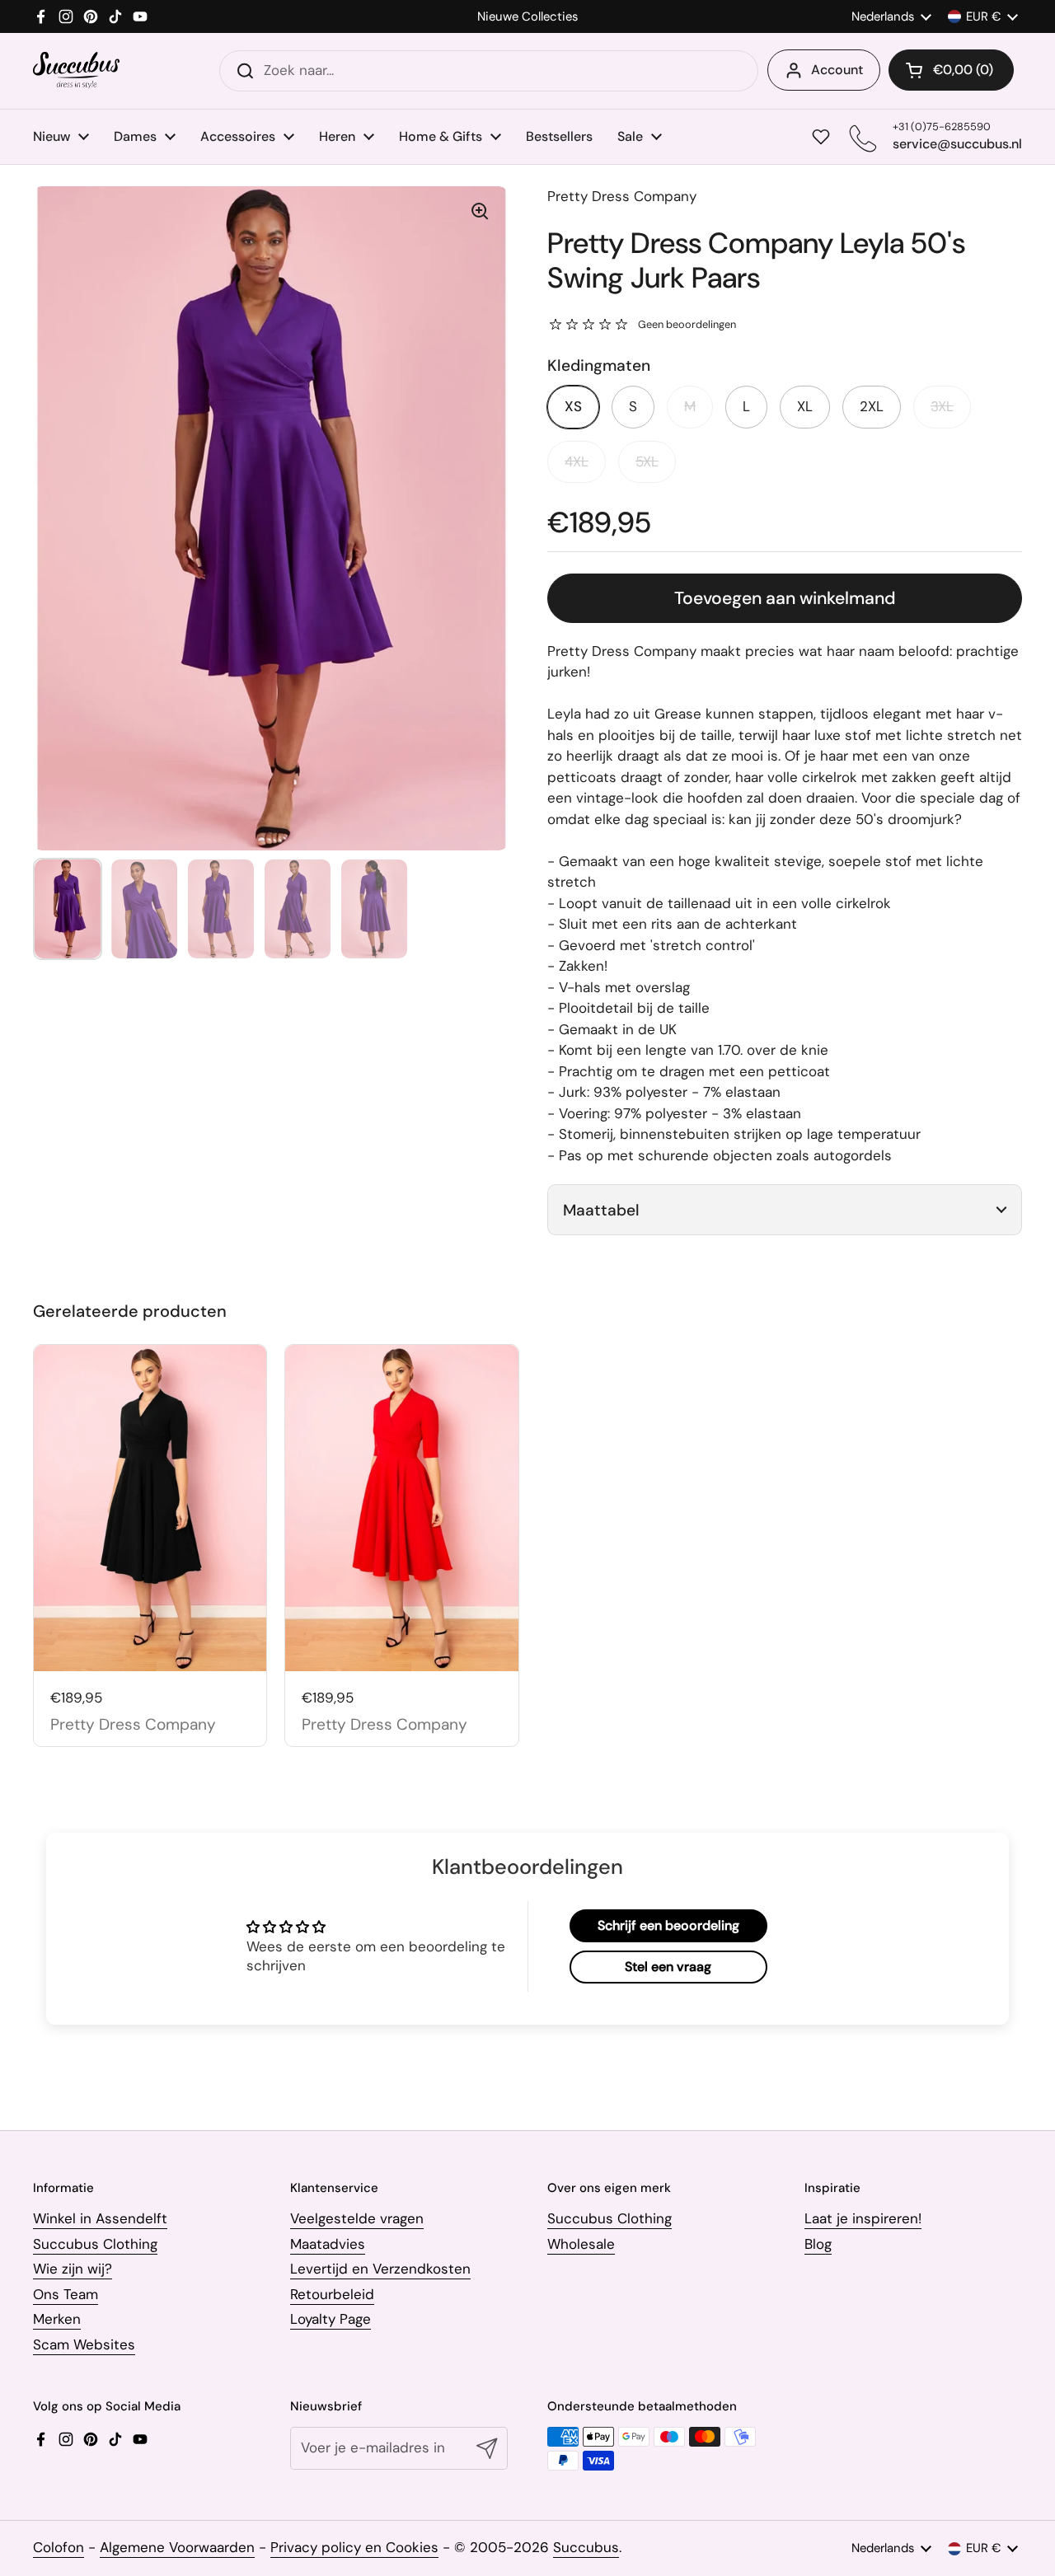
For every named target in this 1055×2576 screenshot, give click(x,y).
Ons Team (66, 2294)
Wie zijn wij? (73, 2269)
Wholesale (581, 2244)
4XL (577, 461)
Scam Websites (84, 2344)
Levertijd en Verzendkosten (380, 2269)
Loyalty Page (331, 2319)
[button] (951, 70)
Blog (818, 2244)
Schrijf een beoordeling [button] (668, 1925)
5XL (647, 461)
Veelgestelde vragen (357, 2218)
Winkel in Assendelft (100, 2218)
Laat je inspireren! (863, 2218)
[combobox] (489, 71)
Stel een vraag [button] (668, 1967)
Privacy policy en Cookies (354, 2547)
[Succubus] (76, 70)
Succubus (586, 2547)
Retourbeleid (332, 2294)
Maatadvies (328, 2244)
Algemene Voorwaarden (177, 2547)
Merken (57, 2319)
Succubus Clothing (95, 2244)
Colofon (59, 2547)
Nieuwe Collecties (527, 17)
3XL (942, 406)
